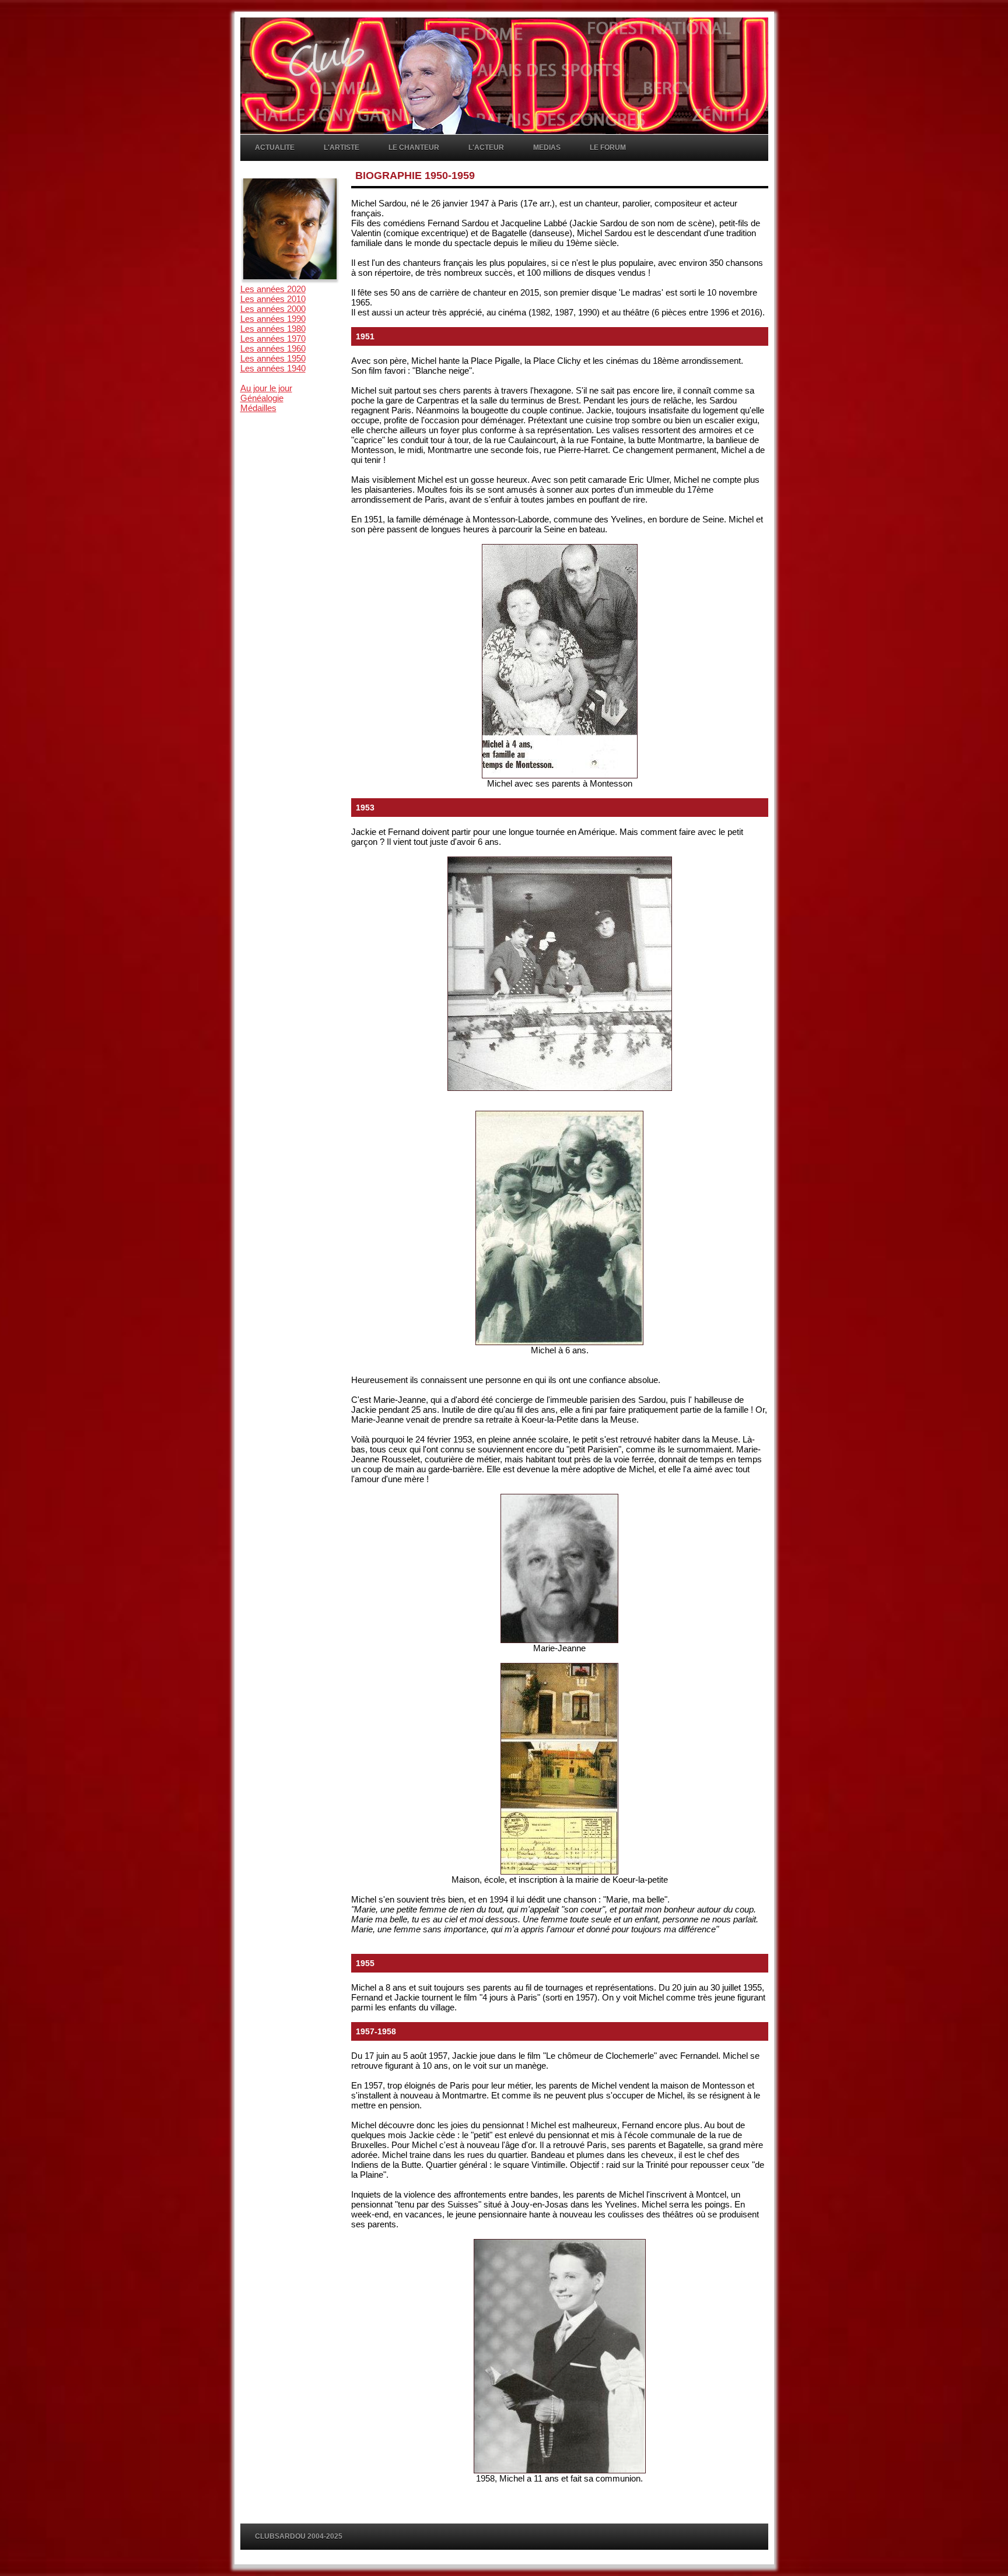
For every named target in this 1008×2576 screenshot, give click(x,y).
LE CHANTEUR (414, 148)
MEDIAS (547, 148)
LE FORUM (608, 148)
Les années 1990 (273, 319)
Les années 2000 (273, 309)
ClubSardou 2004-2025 (299, 2536)
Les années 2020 (273, 289)
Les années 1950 (273, 358)
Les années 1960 (273, 348)
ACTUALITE (275, 148)
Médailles (258, 408)
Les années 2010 (273, 299)
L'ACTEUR (486, 148)
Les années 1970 (273, 338)
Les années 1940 (273, 368)
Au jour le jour (266, 388)
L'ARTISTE (342, 148)
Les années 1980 (273, 329)
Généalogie (262, 398)
